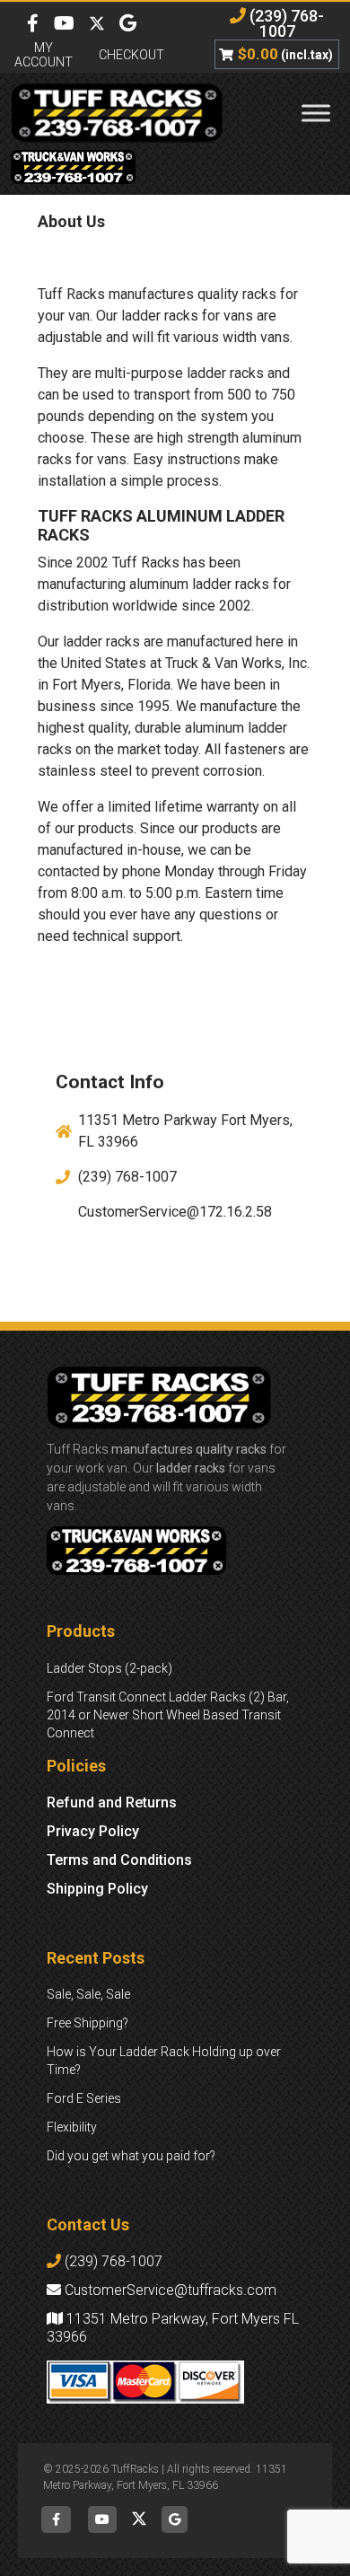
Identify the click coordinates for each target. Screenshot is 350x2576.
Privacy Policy (93, 1831)
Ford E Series (84, 2098)
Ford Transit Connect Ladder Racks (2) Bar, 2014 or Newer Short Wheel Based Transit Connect (168, 1715)
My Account (44, 55)
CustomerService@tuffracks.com (169, 2290)
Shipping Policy (97, 1889)
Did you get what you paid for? (131, 2156)
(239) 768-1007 (285, 23)
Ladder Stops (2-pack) (109, 1668)
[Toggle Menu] (316, 113)
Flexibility (72, 2127)
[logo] (117, 113)
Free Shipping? (87, 2023)
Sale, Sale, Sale (88, 1994)
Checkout (131, 55)
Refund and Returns (112, 1802)
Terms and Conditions (119, 1860)
